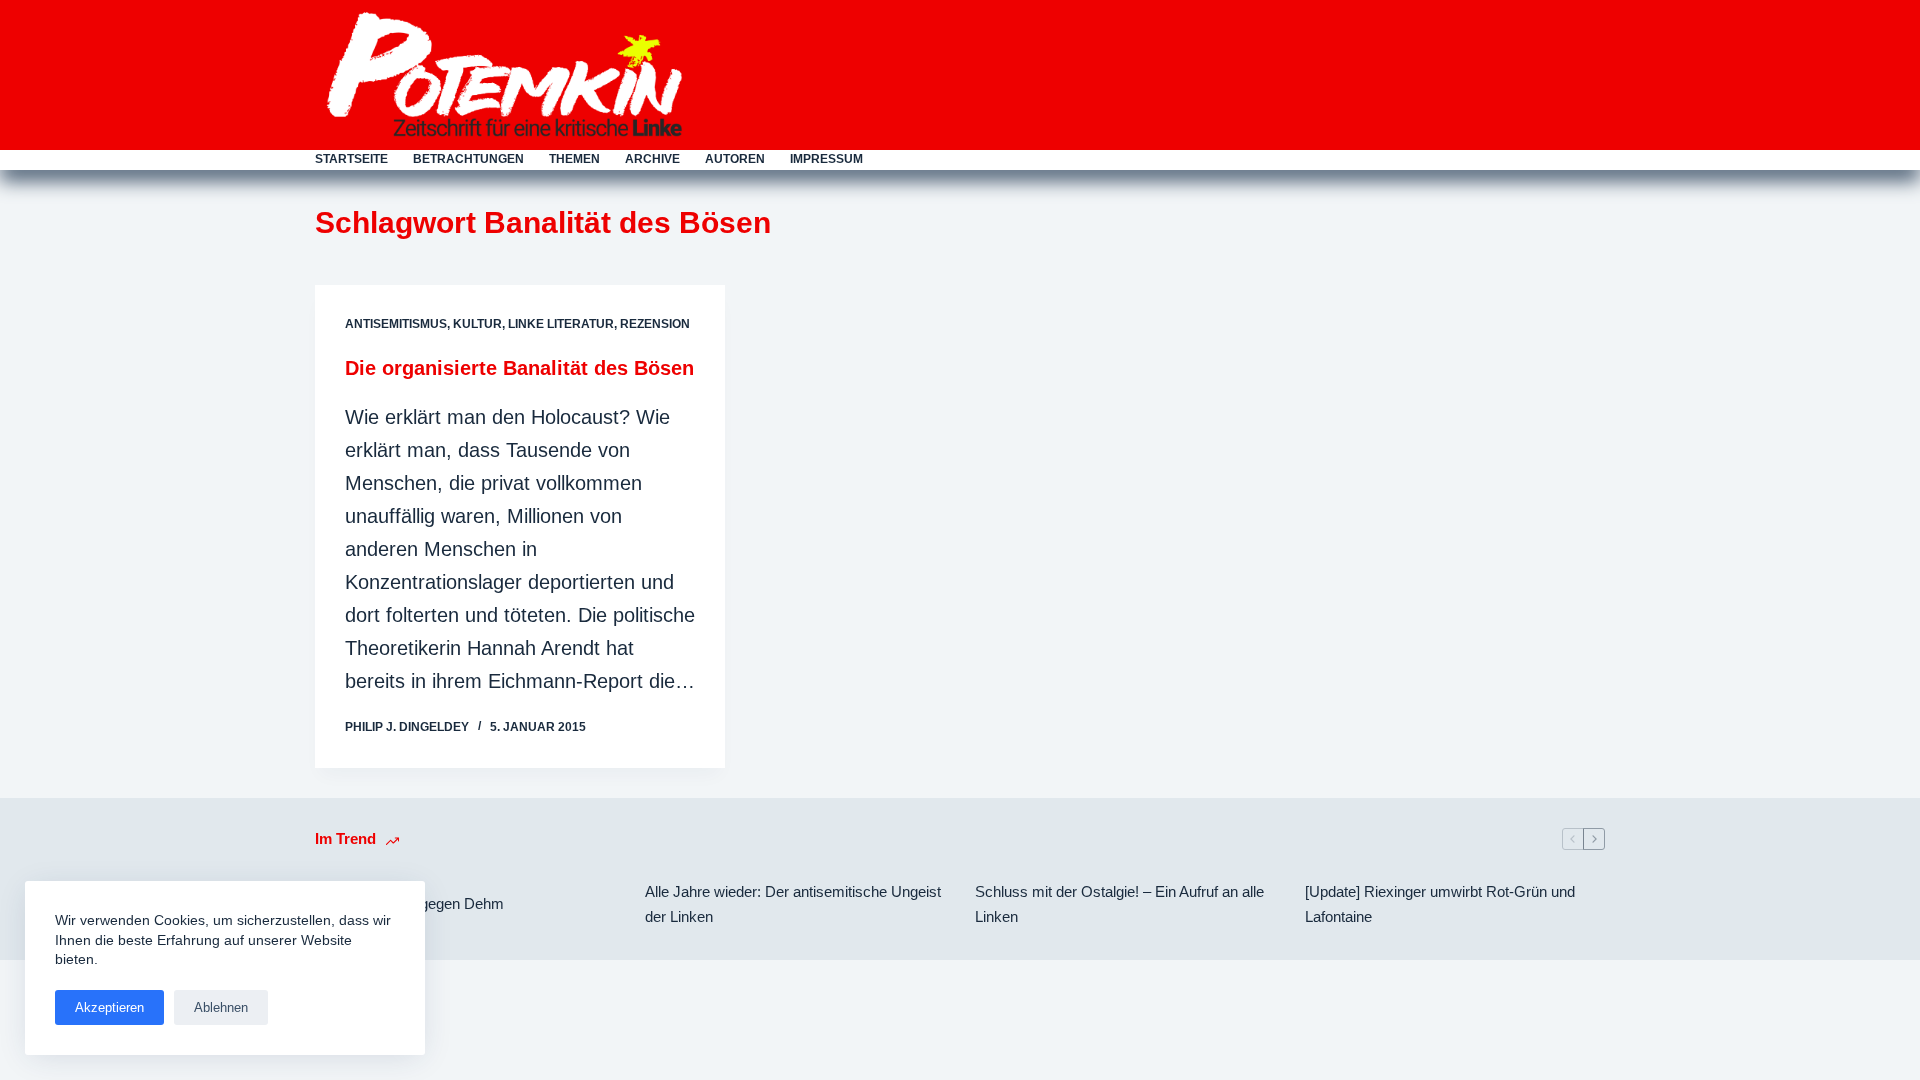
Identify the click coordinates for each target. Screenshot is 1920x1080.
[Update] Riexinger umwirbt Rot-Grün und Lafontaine (1440, 904)
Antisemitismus (396, 324)
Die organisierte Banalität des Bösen (519, 368)
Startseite (351, 159)
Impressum (826, 159)
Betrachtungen (468, 159)
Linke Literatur (561, 324)
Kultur (477, 324)
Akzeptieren (109, 1007)
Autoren (735, 159)
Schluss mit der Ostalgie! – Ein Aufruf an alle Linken (1119, 904)
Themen (574, 159)
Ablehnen (221, 1007)
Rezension (655, 324)
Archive (652, 159)
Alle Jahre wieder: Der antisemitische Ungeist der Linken (793, 904)
